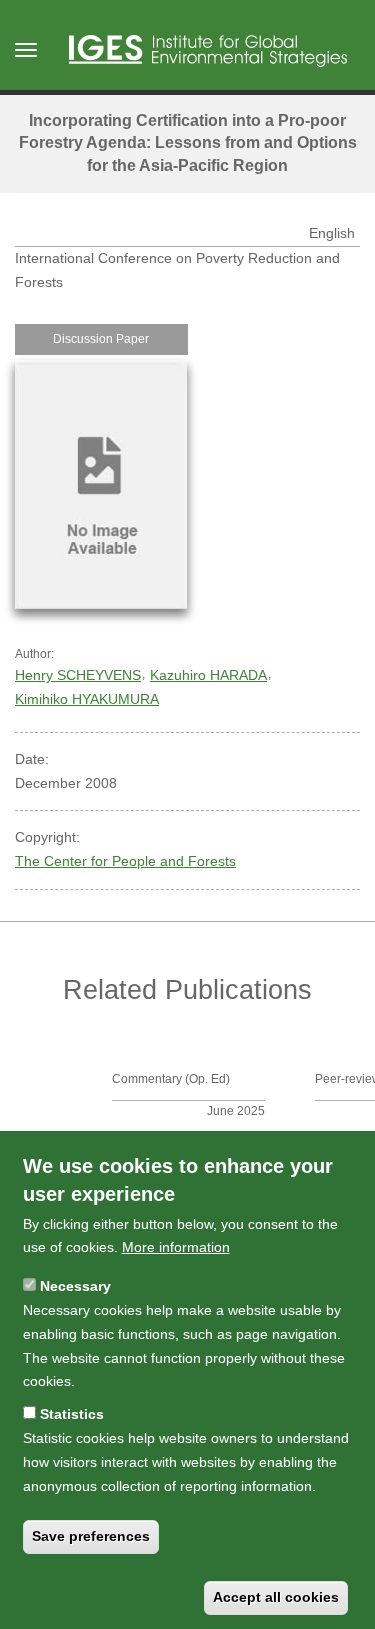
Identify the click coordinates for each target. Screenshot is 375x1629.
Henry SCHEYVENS (78, 675)
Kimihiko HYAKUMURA (87, 699)
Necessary (75, 1286)
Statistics (72, 1414)
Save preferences (91, 1536)
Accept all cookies (276, 1597)
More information (176, 1247)
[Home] (208, 51)
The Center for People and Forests (125, 861)
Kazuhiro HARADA (208, 675)
